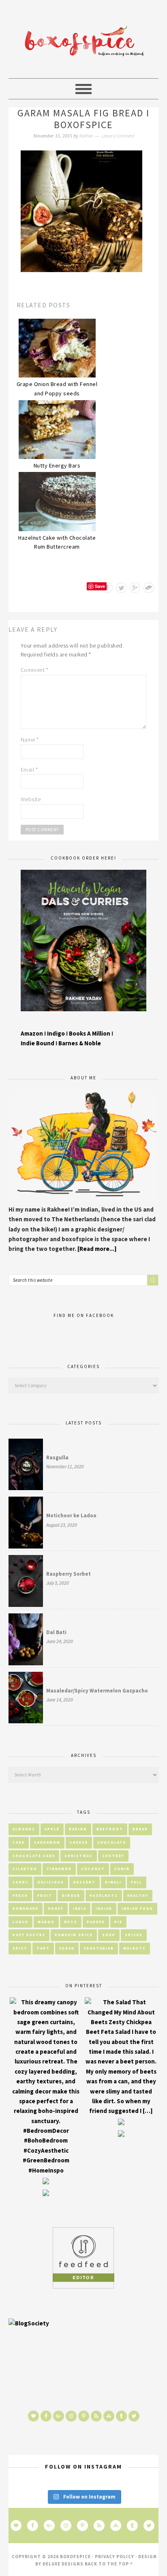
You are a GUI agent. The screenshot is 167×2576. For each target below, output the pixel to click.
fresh (20, 1895)
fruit (45, 1895)
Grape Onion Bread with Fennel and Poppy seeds (57, 389)
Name (30, 740)
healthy (138, 1895)
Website (31, 799)
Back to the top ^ (109, 2564)
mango (46, 1922)
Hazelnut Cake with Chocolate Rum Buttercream (57, 542)
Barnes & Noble (80, 1043)
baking (78, 1829)
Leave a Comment (118, 136)
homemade (26, 1908)
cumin (122, 1869)
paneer (96, 1922)
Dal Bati (56, 1632)
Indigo (57, 1033)
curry (20, 1882)
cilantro (25, 1869)
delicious (51, 1882)
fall (137, 1882)
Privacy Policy (115, 2557)
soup (109, 1935)
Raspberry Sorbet (69, 1574)
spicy (20, 1948)
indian (104, 1908)
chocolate (112, 1842)
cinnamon (59, 1869)
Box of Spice (83, 43)
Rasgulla (57, 1457)
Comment (35, 670)
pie (118, 1922)
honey (56, 1908)
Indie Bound (38, 1043)
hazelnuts (104, 1895)
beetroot (110, 1829)
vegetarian (99, 1948)
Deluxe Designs (63, 2564)
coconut (93, 1869)
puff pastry (29, 1935)
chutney (113, 1856)
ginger (71, 1895)
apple (52, 1829)
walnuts (135, 1948)
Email (29, 770)
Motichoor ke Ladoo (71, 1515)
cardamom (47, 1842)
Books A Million (90, 1033)
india (80, 1908)
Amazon (32, 1033)
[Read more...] (97, 1249)
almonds (24, 1829)
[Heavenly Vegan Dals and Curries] (84, 1017)
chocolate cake (34, 1856)
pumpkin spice (74, 1935)
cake (19, 1842)
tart (43, 1948)
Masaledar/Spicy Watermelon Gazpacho (97, 1691)
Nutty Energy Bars (57, 465)
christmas (79, 1856)
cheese (79, 1842)
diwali (113, 1882)
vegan (67, 1948)
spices (134, 1935)
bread (140, 1829)
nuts (71, 1922)
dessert (85, 1882)
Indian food (137, 1908)
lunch (20, 1922)
